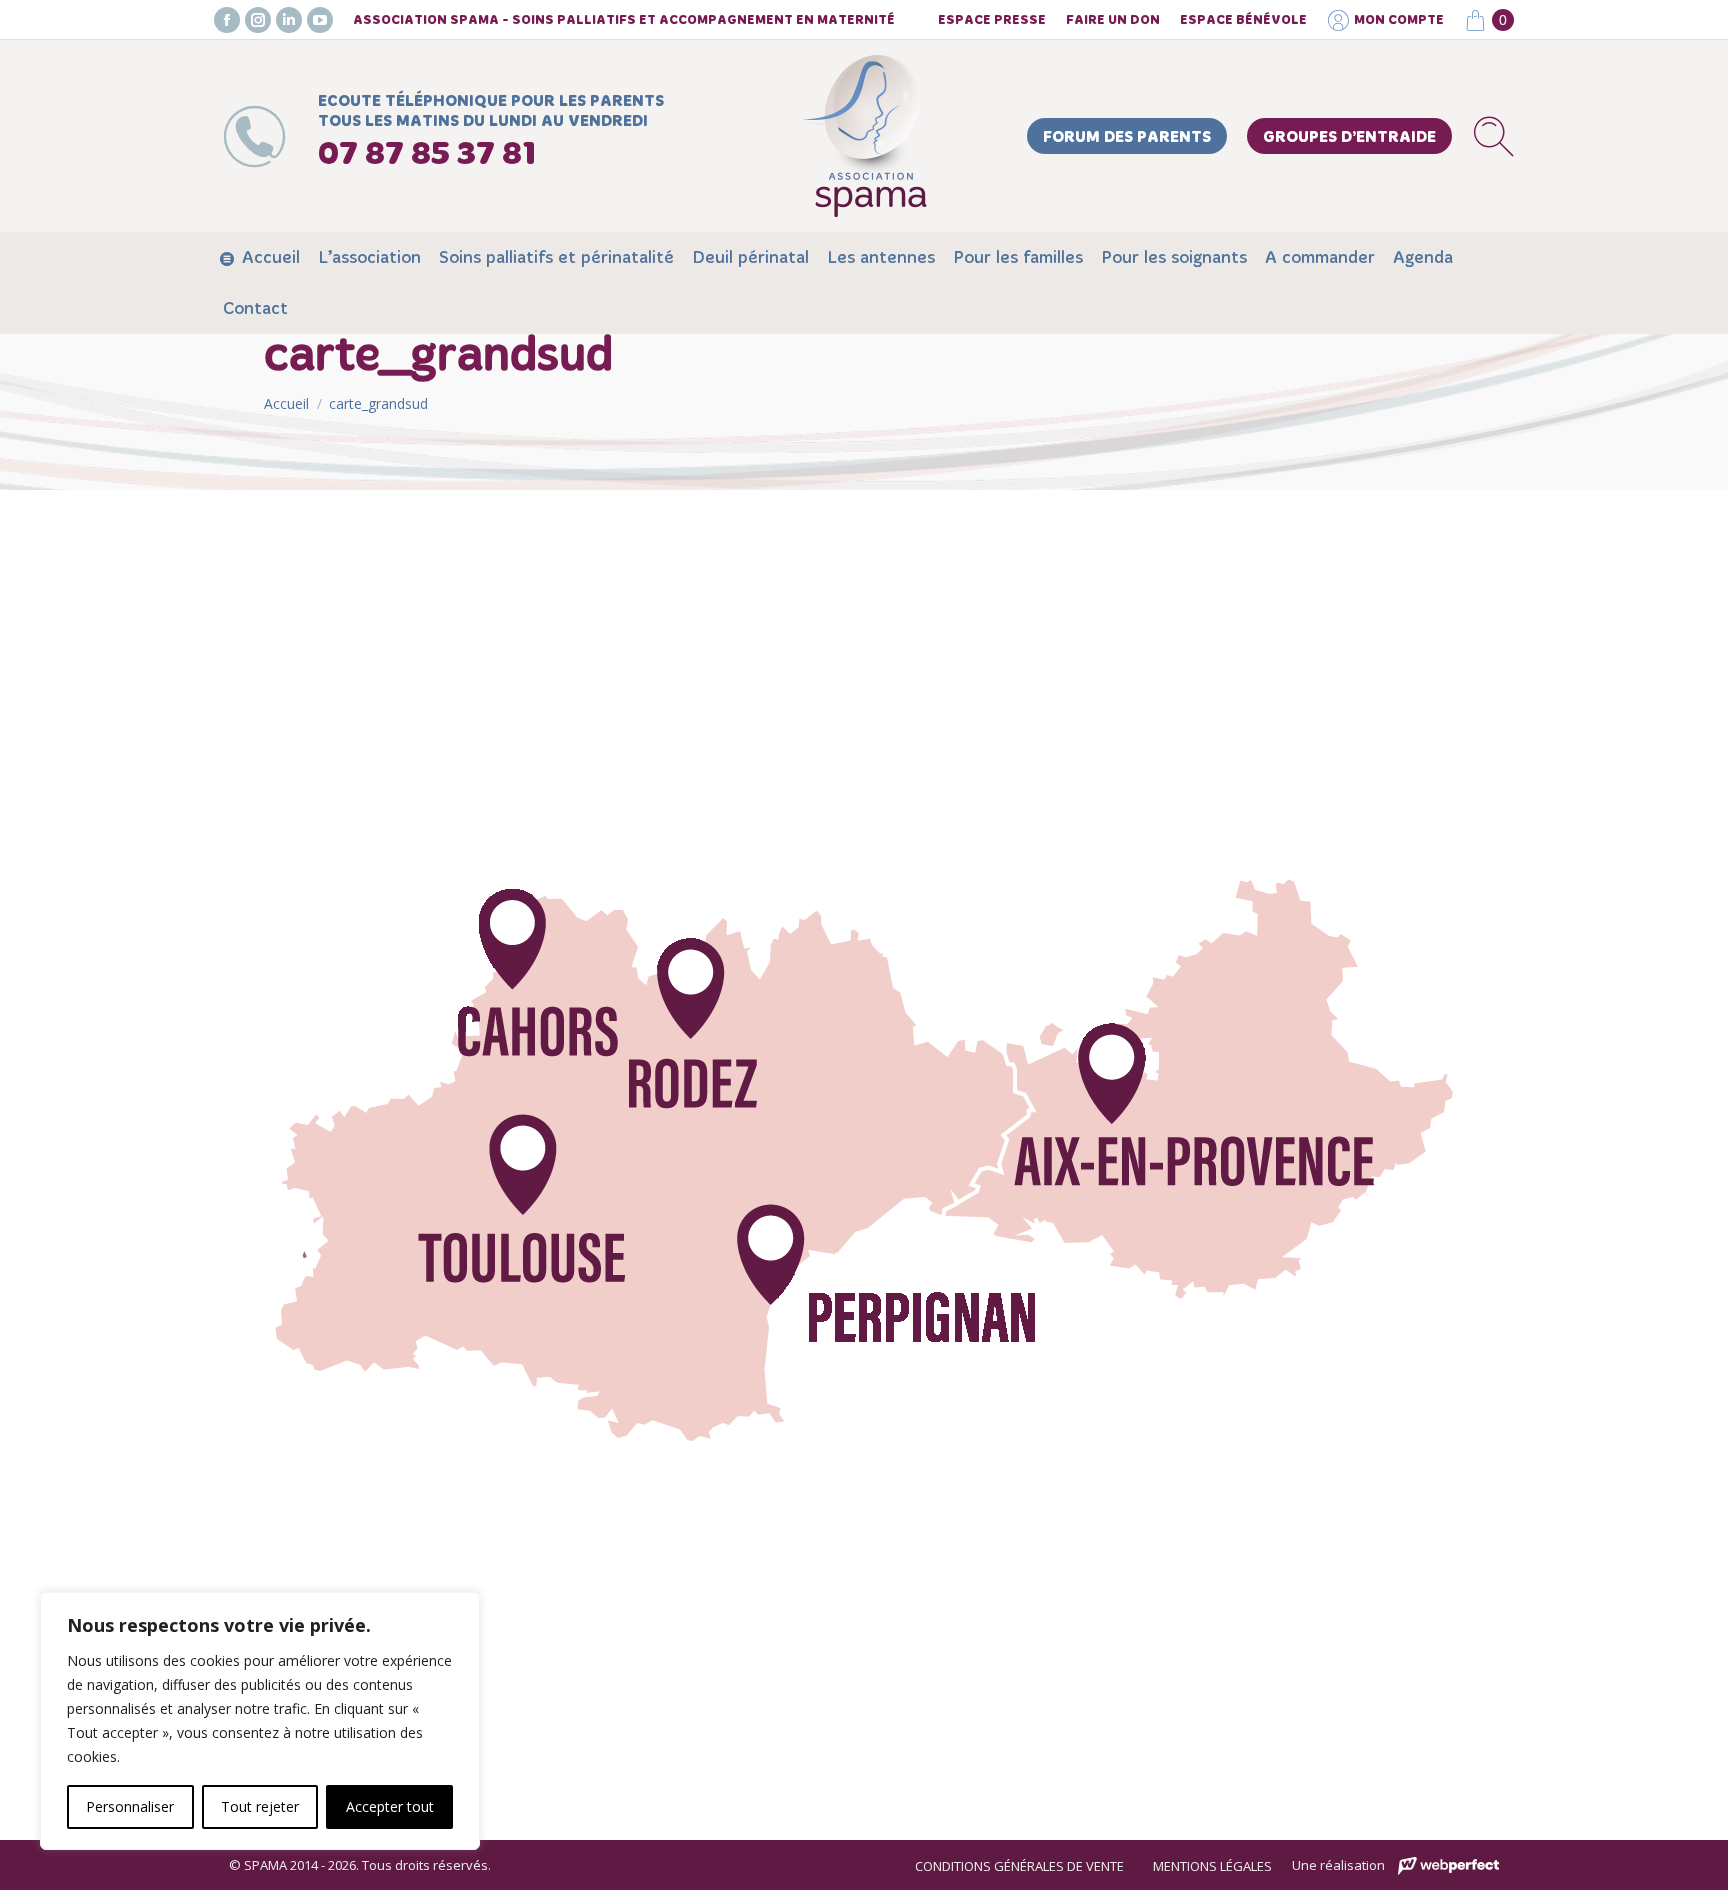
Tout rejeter (260, 1806)
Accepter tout (390, 1806)
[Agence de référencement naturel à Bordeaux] (1448, 1866)
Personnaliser (130, 1806)
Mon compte (1399, 20)
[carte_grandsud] (864, 1160)
